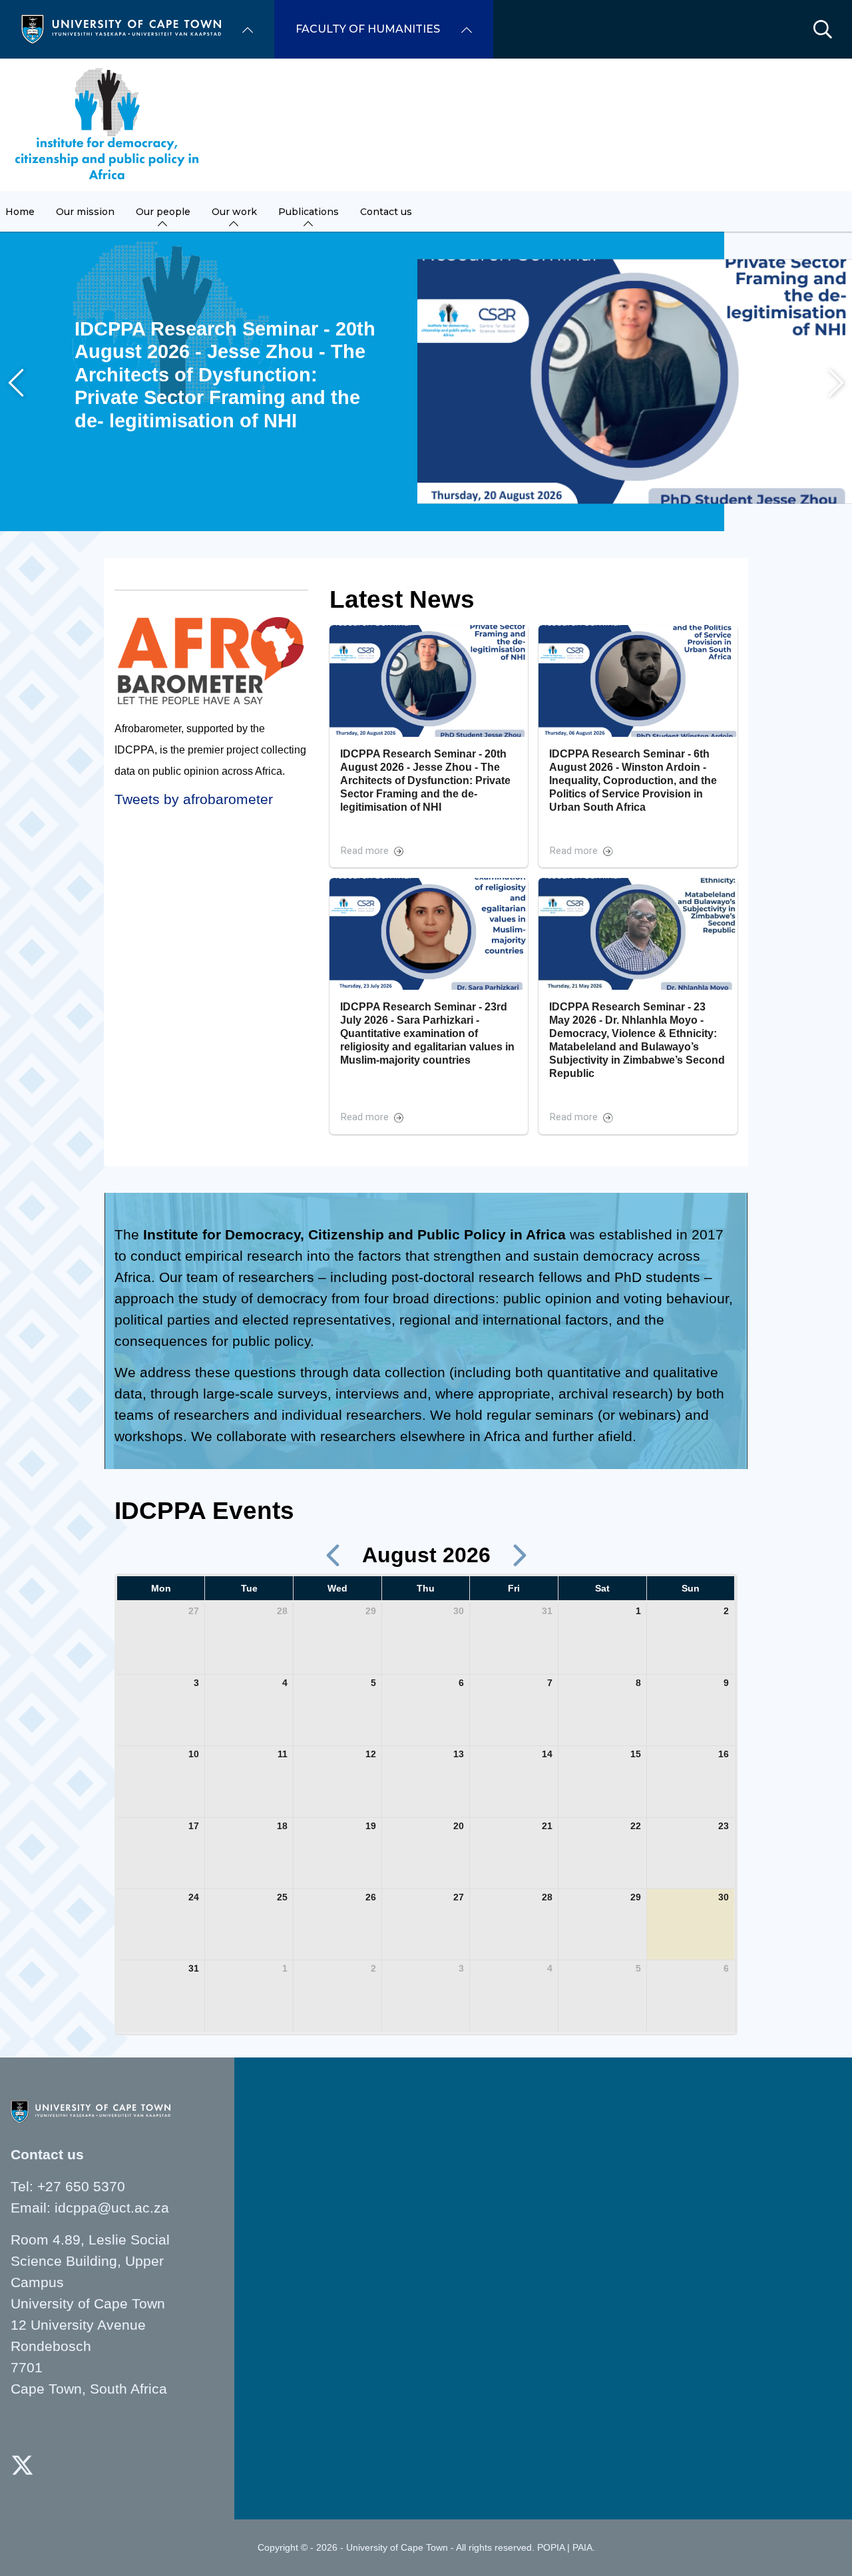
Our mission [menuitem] (85, 212)
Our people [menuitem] (163, 212)
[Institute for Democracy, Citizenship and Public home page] (107, 125)
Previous (16, 383)
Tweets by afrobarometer (194, 799)
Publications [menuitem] (309, 212)
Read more (365, 851)
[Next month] (520, 1555)
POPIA (551, 2547)
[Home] (121, 28)
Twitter (22, 2465)
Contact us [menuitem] (386, 212)
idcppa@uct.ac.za (112, 2208)
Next (836, 383)
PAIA (582, 2547)
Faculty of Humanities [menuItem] (368, 29)
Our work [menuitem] (234, 212)
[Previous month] (333, 1555)
